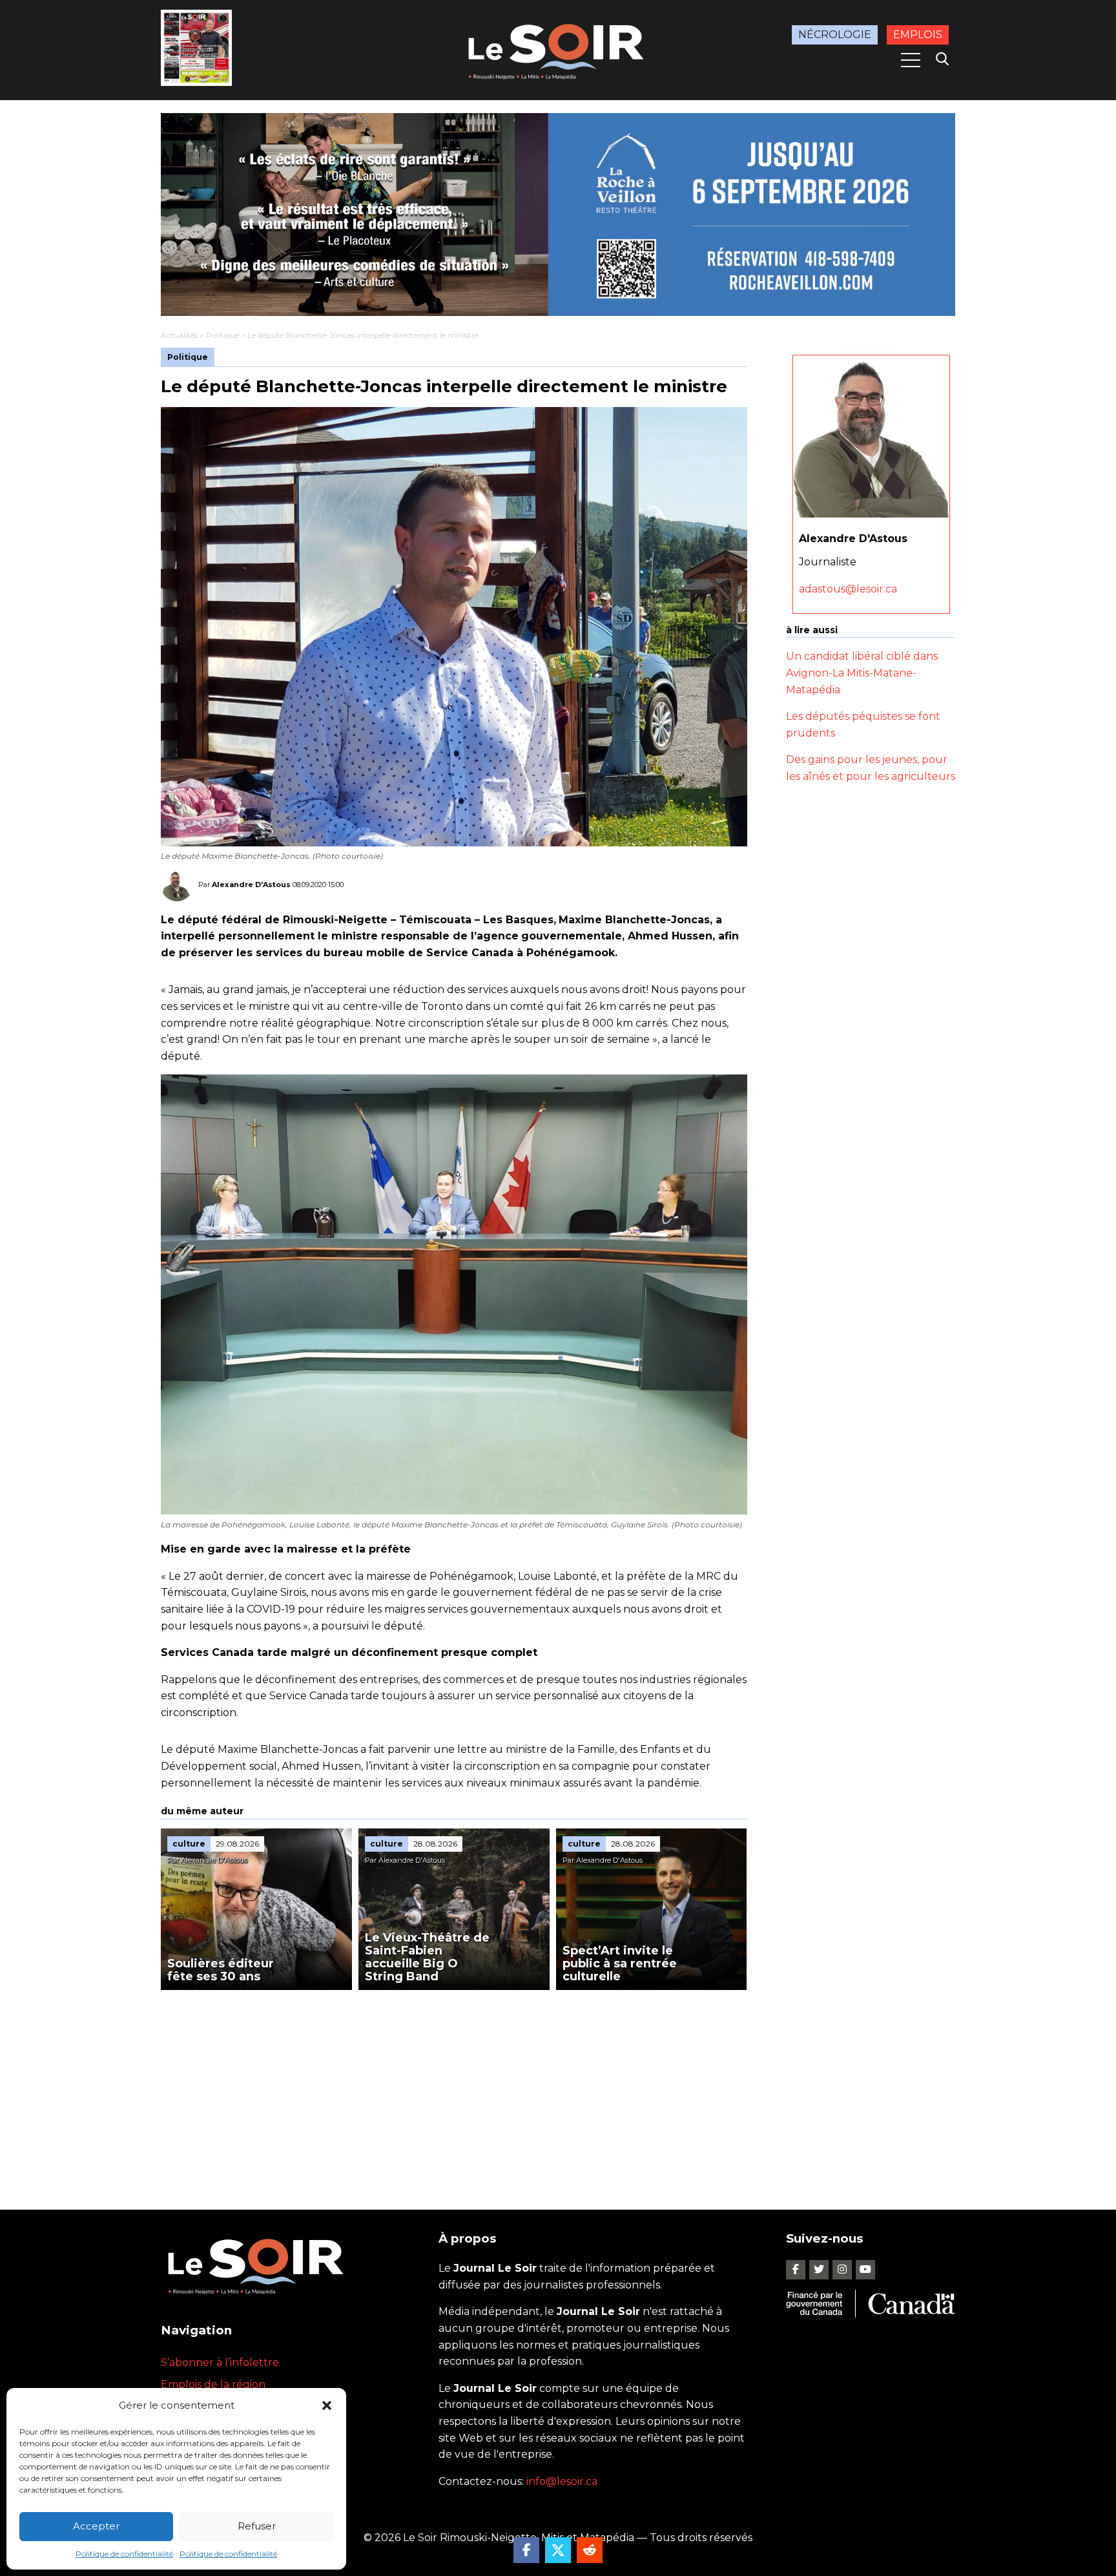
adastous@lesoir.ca (848, 588)
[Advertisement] (454, 2087)
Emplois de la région (213, 2384)
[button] (327, 2405)
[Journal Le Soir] (558, 49)
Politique (222, 335)
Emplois (918, 35)
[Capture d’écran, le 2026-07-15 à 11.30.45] (558, 215)
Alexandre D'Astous (251, 884)
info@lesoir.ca (562, 2481)
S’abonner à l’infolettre (220, 2362)
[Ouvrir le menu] (911, 60)
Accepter (96, 2526)
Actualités (179, 335)
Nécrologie (835, 35)
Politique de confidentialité (124, 2554)
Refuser (257, 2526)
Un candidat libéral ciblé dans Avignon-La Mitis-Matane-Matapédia (862, 673)
